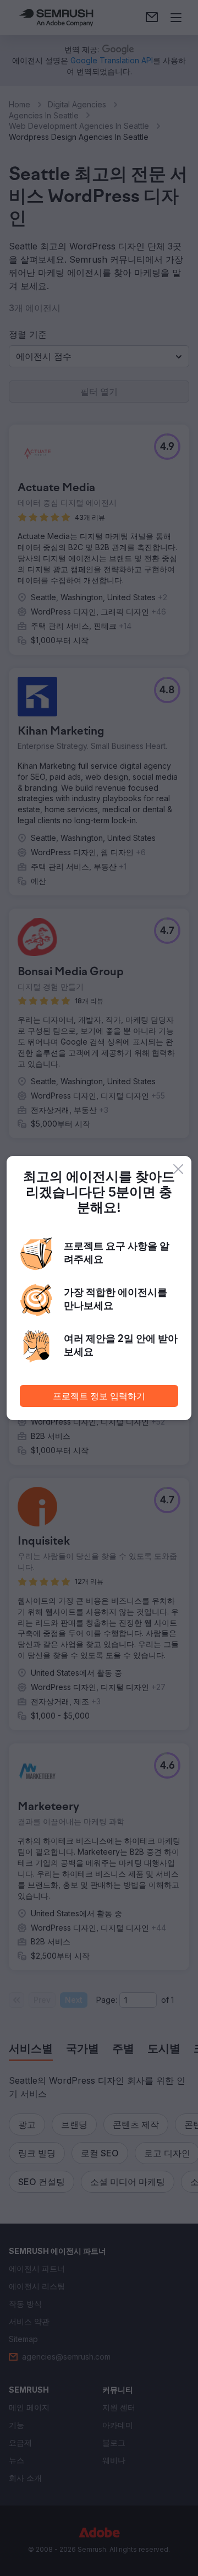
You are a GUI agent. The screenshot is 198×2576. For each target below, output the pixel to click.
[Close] (178, 1169)
